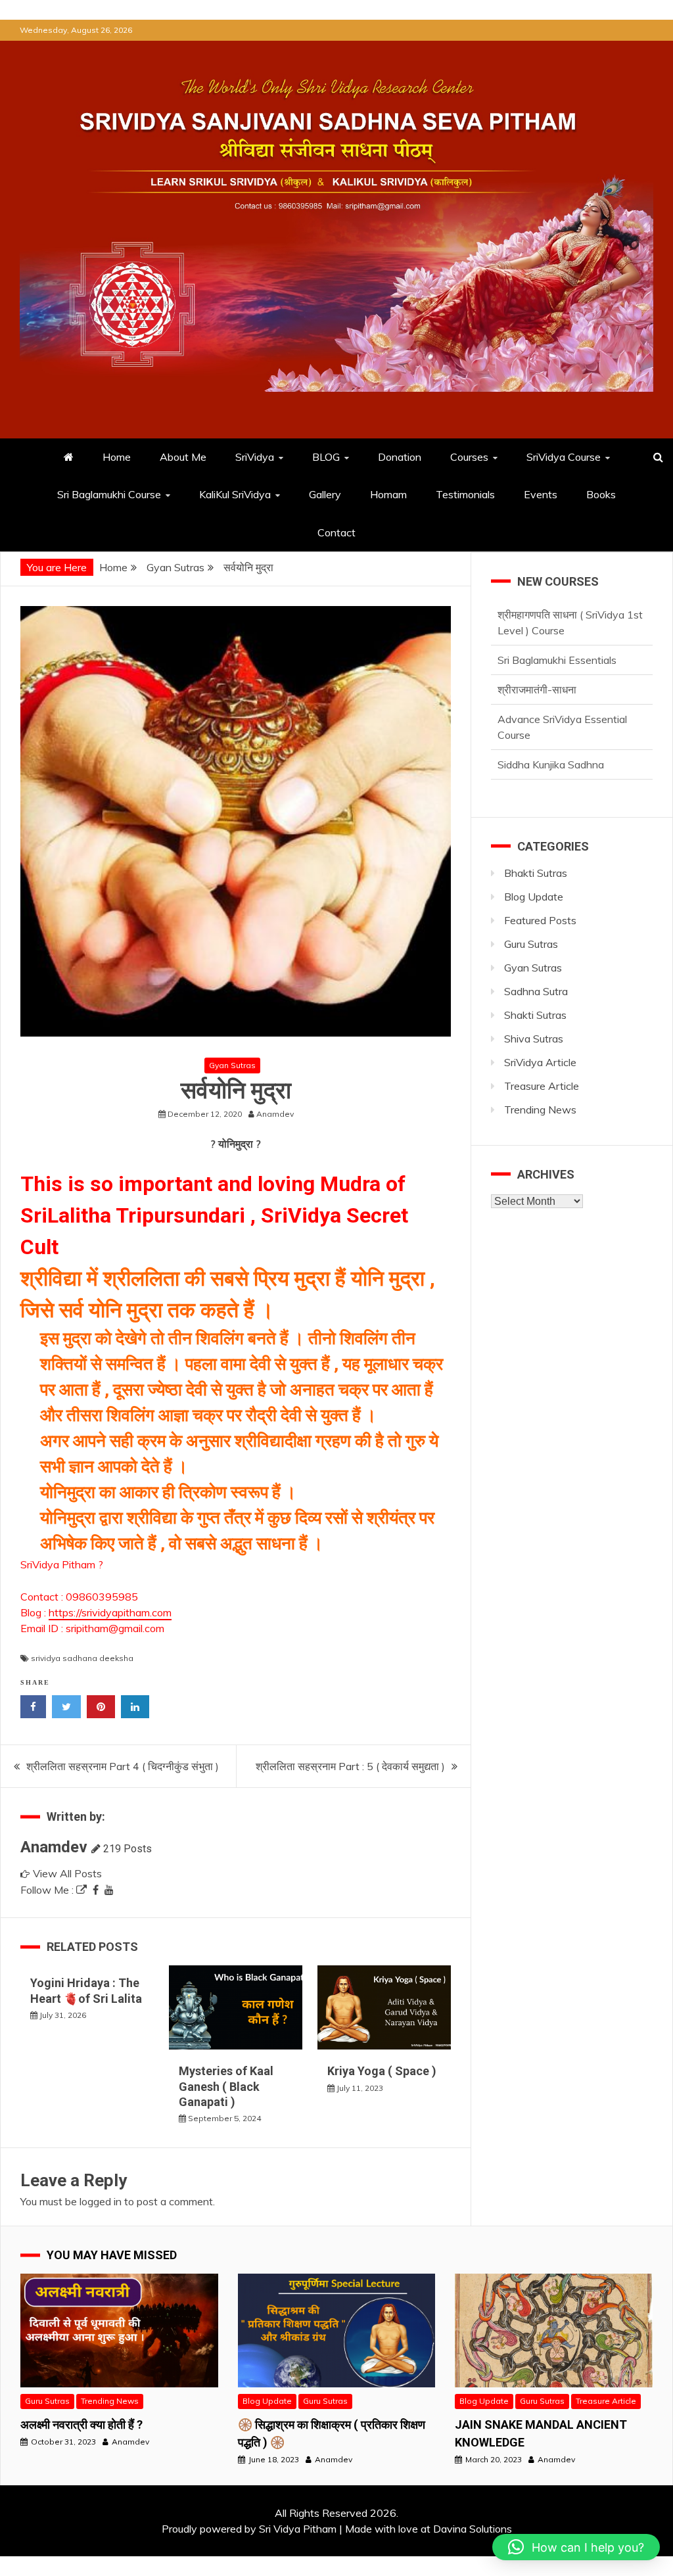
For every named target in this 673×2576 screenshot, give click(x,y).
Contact (336, 532)
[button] (576, 2547)
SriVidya (255, 457)
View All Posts (67, 1873)
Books (601, 494)
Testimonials (465, 494)
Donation (400, 457)
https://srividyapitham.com (110, 1612)
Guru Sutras (531, 944)
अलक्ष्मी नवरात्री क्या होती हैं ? (81, 2424)
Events (541, 494)
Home (117, 457)
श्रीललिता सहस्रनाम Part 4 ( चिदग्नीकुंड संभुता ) (123, 1766)
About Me (183, 457)
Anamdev (54, 1847)
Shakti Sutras (535, 1015)
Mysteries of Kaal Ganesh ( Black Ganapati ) (226, 2086)
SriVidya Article (540, 1062)
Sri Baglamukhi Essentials (557, 616)
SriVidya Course (564, 457)
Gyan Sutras (232, 1065)
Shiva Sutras (534, 1039)
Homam (388, 494)
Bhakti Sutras (536, 873)
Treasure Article (542, 1086)
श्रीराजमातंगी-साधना (537, 645)
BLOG (326, 457)
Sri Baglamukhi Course (109, 494)
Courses (469, 457)
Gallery (325, 494)
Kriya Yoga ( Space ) (382, 2071)
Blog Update (534, 897)
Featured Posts (540, 920)
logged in (101, 2201)
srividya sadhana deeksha (82, 1658)
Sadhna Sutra (536, 991)
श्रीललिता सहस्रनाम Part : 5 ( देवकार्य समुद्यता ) (350, 1766)
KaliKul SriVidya (235, 494)
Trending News (540, 1110)
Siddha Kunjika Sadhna (551, 720)
